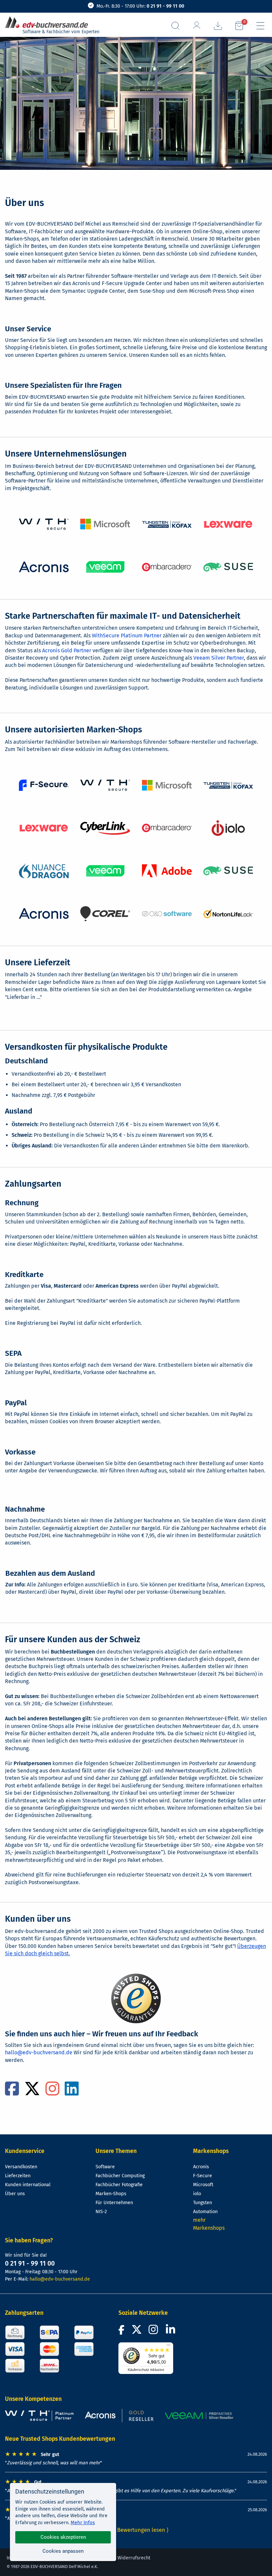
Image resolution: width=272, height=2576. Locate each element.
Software (105, 2167)
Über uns (15, 2194)
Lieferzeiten (18, 2176)
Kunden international (28, 2185)
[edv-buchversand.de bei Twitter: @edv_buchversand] (137, 2332)
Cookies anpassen (63, 2551)
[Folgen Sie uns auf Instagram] (155, 2332)
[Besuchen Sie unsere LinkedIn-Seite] (171, 2332)
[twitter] (32, 2093)
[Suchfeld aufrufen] (175, 26)
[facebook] (12, 2093)
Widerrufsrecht (134, 2558)
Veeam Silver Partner (219, 658)
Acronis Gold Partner (67, 650)
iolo (197, 2194)
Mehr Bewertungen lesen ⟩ (136, 2530)
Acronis (201, 2167)
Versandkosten (21, 2167)
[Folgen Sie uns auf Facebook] (122, 2332)
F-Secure (203, 2176)
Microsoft (203, 2185)
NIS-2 (101, 2212)
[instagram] (52, 2093)
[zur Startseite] (49, 22)
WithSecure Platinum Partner (127, 636)
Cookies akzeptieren (63, 2537)
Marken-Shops (111, 2194)
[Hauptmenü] (260, 26)
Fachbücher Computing (120, 2176)
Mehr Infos (83, 2522)
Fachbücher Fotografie (119, 2185)
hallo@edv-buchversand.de (39, 2052)
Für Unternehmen (114, 2203)
